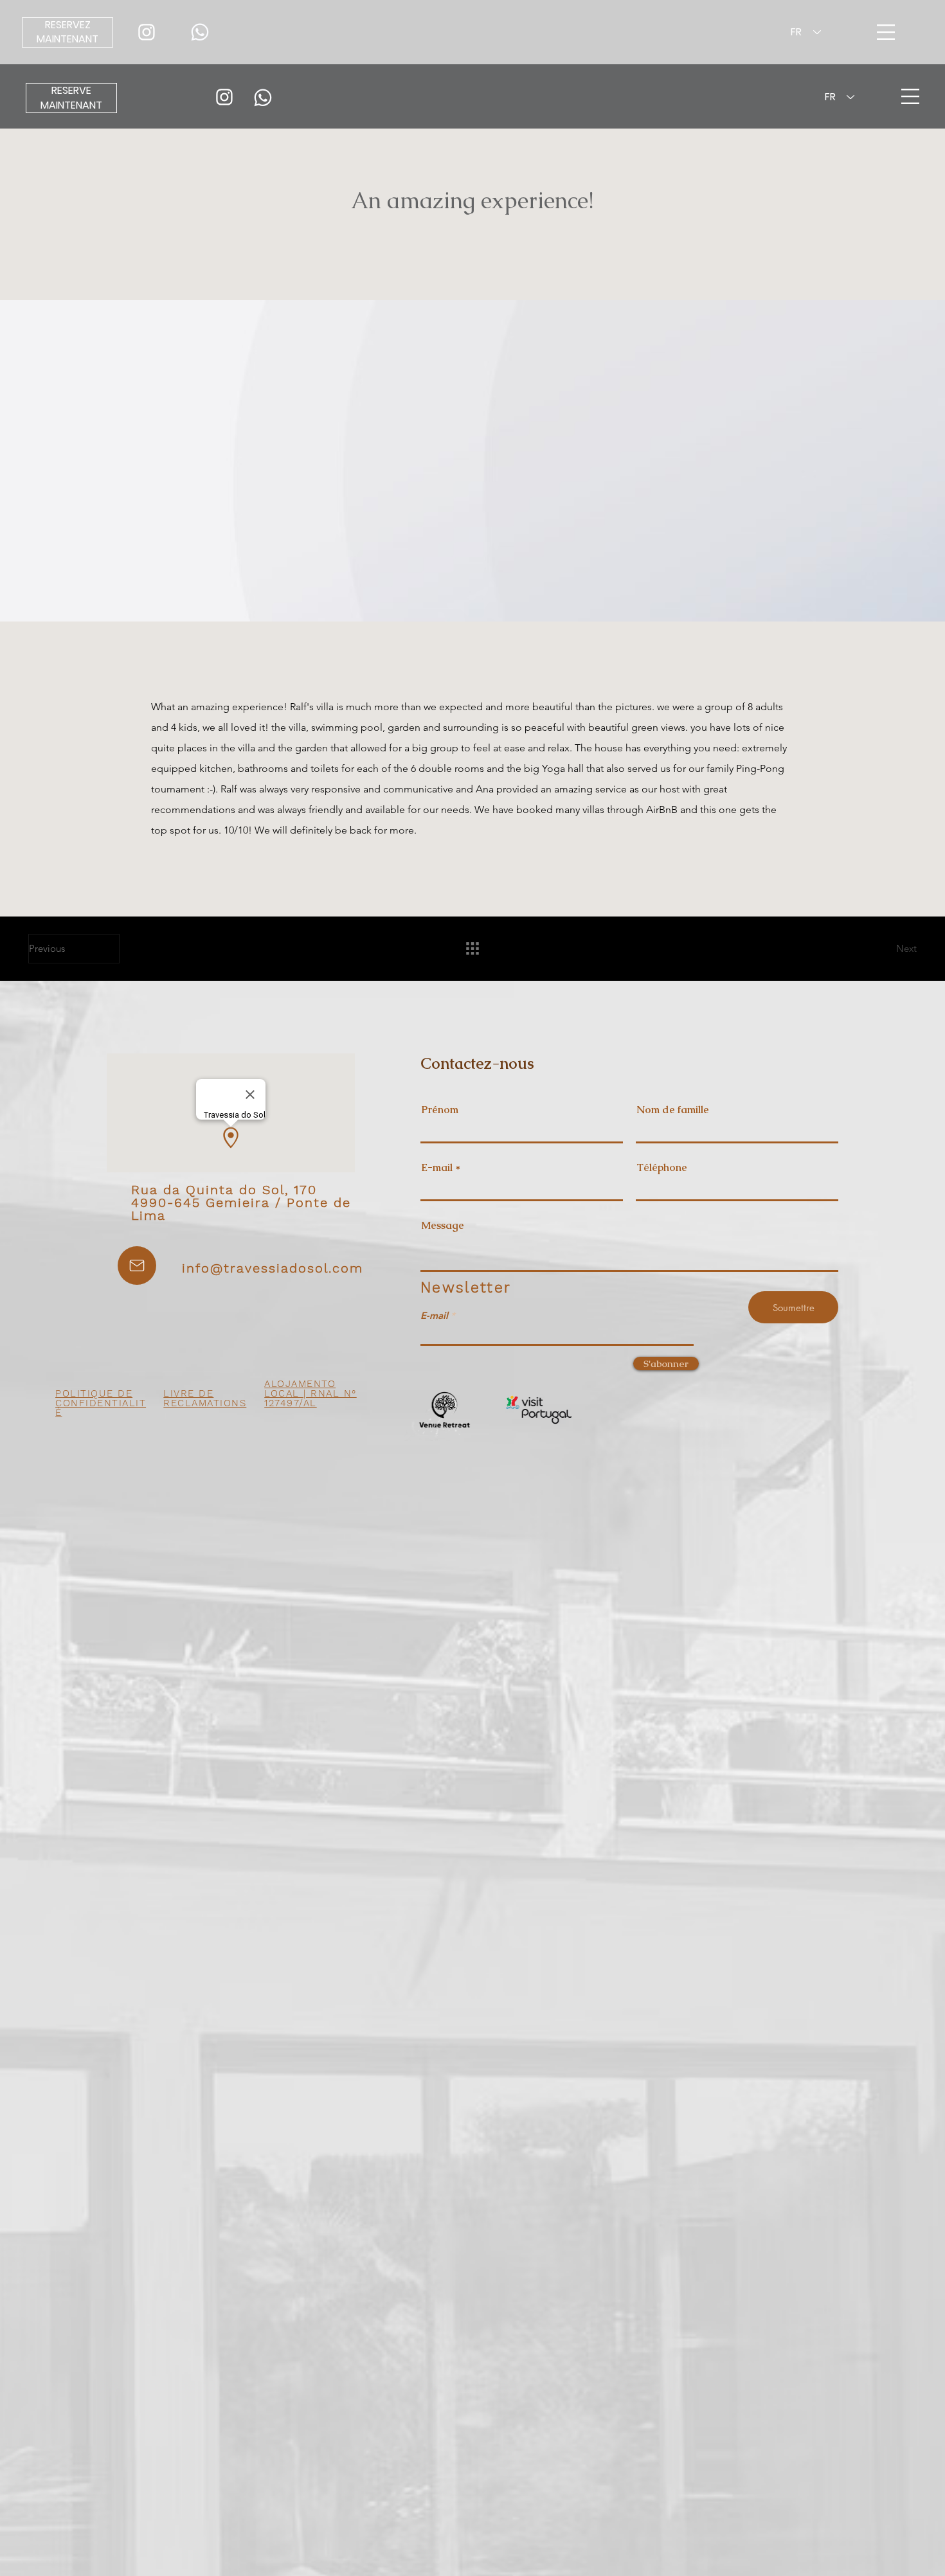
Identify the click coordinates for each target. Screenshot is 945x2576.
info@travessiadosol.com (273, 1268)
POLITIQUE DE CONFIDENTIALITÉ (101, 1403)
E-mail (437, 1168)
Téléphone (662, 1168)
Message (443, 1226)
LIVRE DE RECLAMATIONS (205, 1398)
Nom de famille (673, 1110)
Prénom (440, 1110)
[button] (910, 96)
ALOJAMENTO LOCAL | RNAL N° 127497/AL (310, 1393)
